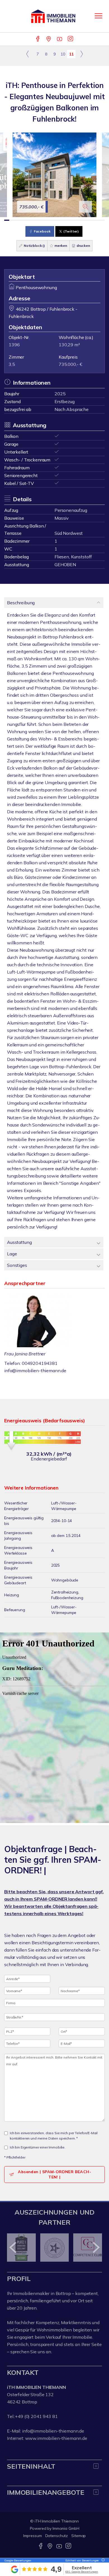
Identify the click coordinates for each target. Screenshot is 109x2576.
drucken (83, 246)
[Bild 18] (92, 220)
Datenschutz (57, 2536)
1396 (14, 345)
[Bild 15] (77, 220)
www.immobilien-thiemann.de (56, 2438)
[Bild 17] (87, 220)
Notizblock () (34, 246)
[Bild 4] (22, 220)
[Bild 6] (32, 220)
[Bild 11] (57, 220)
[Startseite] (54, 16)
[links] (28, 54)
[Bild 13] (67, 220)
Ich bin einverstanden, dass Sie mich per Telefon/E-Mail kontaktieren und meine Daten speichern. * (54, 2136)
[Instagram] (71, 39)
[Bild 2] (12, 220)
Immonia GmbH (66, 2528)
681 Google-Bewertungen (82, 2572)
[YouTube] (60, 39)
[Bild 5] (27, 220)
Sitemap (79, 2536)
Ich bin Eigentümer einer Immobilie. (38, 2147)
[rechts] (81, 54)
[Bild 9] (47, 220)
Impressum (33, 2536)
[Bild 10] (52, 220)
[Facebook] (38, 39)
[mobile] (99, 16)
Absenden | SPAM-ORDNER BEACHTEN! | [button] (54, 2174)
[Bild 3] (17, 220)
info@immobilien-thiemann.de (35, 1371)
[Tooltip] (102, 2560)
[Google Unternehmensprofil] (49, 39)
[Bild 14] (72, 220)
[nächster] (96, 2247)
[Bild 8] (42, 220)
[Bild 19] (97, 220)
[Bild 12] (62, 220)
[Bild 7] (37, 220)
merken (60, 246)
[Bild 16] (82, 220)
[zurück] (13, 2247)
